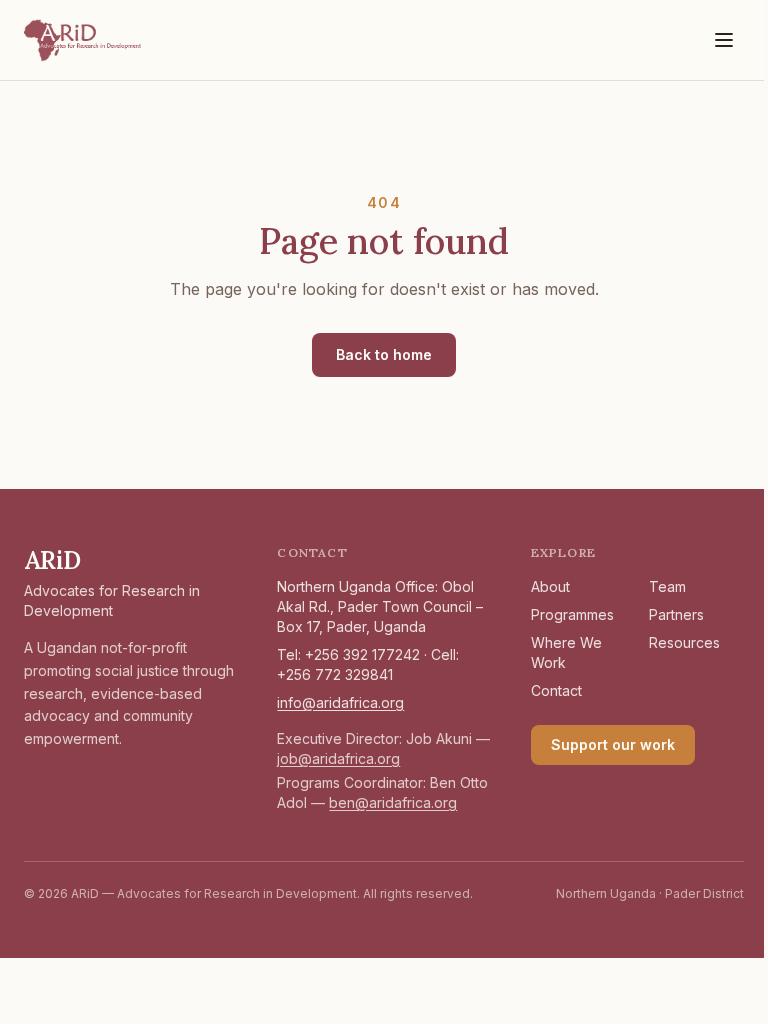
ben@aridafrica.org (393, 802)
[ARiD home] (83, 40)
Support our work (613, 744)
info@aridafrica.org (340, 702)
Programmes (572, 614)
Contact (556, 690)
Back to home (384, 354)
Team (667, 586)
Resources (684, 642)
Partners (676, 614)
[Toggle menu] (724, 40)
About (550, 586)
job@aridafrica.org (338, 758)
